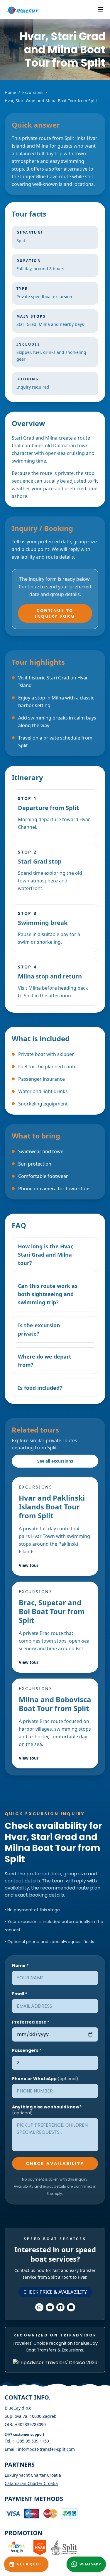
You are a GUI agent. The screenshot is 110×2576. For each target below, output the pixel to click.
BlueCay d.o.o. (19, 2408)
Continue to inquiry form (55, 613)
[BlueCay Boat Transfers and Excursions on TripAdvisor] (55, 2363)
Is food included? (40, 1388)
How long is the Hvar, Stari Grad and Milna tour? (46, 1255)
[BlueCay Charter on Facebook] (60, 2307)
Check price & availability (55, 2292)
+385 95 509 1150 (32, 2441)
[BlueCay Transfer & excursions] (22, 11)
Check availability (55, 2164)
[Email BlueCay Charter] (39, 2307)
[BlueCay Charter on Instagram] (71, 2307)
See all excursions (55, 1461)
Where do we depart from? (45, 1361)
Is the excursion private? (39, 1329)
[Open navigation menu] (101, 9)
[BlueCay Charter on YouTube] (50, 2307)
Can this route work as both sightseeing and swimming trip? (48, 1294)
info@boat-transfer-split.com (46, 2449)
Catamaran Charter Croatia (31, 2483)
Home (10, 92)
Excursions (33, 92)
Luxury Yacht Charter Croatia (33, 2475)
